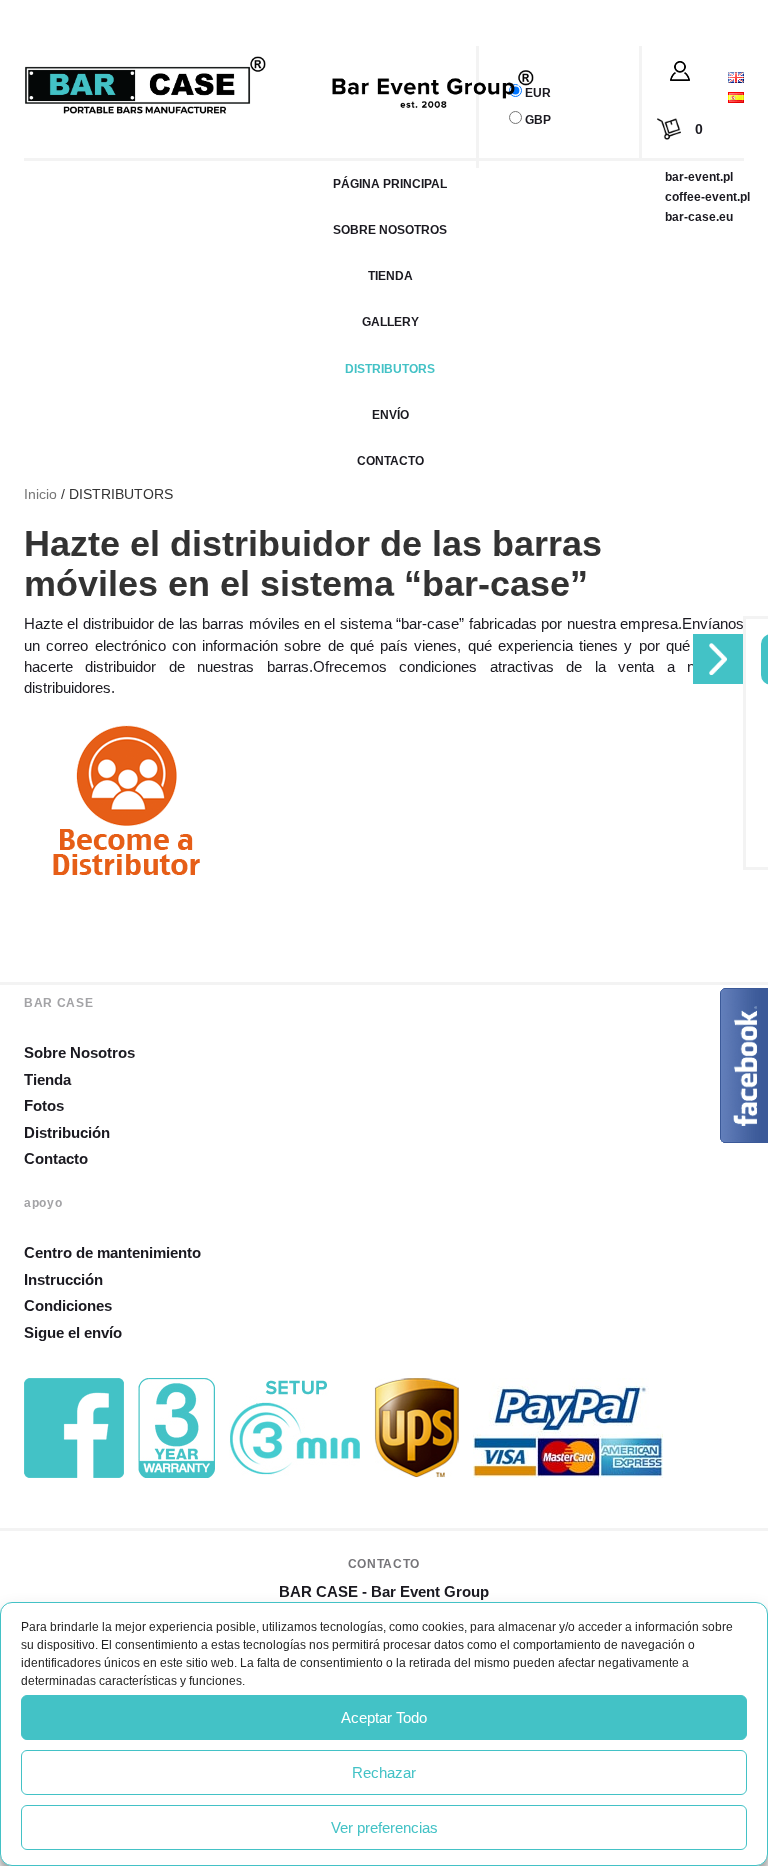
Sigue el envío (73, 1332)
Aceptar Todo (384, 1717)
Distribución (67, 1132)
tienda (390, 276)
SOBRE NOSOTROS (390, 230)
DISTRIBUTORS (390, 369)
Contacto (390, 461)
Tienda (47, 1079)
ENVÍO (390, 415)
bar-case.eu (699, 217)
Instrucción (63, 1279)
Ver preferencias (384, 1827)
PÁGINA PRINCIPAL (390, 184)
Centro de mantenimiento (112, 1252)
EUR (538, 93)
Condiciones (68, 1305)
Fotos (44, 1105)
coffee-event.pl (707, 197)
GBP (538, 120)
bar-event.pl (699, 177)
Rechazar (384, 1772)
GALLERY (390, 322)
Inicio (40, 494)
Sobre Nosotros (79, 1052)
